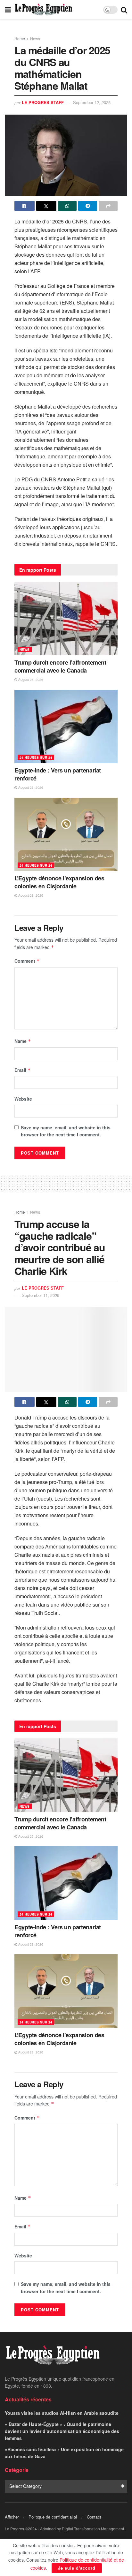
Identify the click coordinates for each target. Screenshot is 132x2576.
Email (23, 1070)
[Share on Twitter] (46, 206)
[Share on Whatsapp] (67, 206)
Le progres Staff (43, 102)
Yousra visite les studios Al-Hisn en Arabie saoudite (62, 2413)
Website (23, 1099)
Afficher (12, 2517)
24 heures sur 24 (36, 757)
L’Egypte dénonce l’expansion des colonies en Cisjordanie (59, 882)
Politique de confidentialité (53, 2517)
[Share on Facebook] (25, 206)
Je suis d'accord (77, 2568)
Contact (94, 2517)
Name (23, 1041)
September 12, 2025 (92, 102)
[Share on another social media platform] (108, 206)
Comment (27, 961)
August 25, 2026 (30, 680)
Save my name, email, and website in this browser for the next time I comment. (66, 1131)
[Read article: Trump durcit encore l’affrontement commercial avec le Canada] (66, 619)
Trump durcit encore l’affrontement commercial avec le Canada (60, 666)
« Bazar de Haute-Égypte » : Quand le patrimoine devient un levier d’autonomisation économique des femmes (62, 2431)
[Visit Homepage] (44, 10)
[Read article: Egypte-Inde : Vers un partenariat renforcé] (66, 727)
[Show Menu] (8, 10)
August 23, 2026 (30, 787)
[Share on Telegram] (88, 206)
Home (20, 38)
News (35, 38)
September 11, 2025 (41, 1295)
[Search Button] (124, 10)
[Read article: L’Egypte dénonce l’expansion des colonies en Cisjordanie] (66, 834)
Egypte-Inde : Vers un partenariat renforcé (58, 774)
